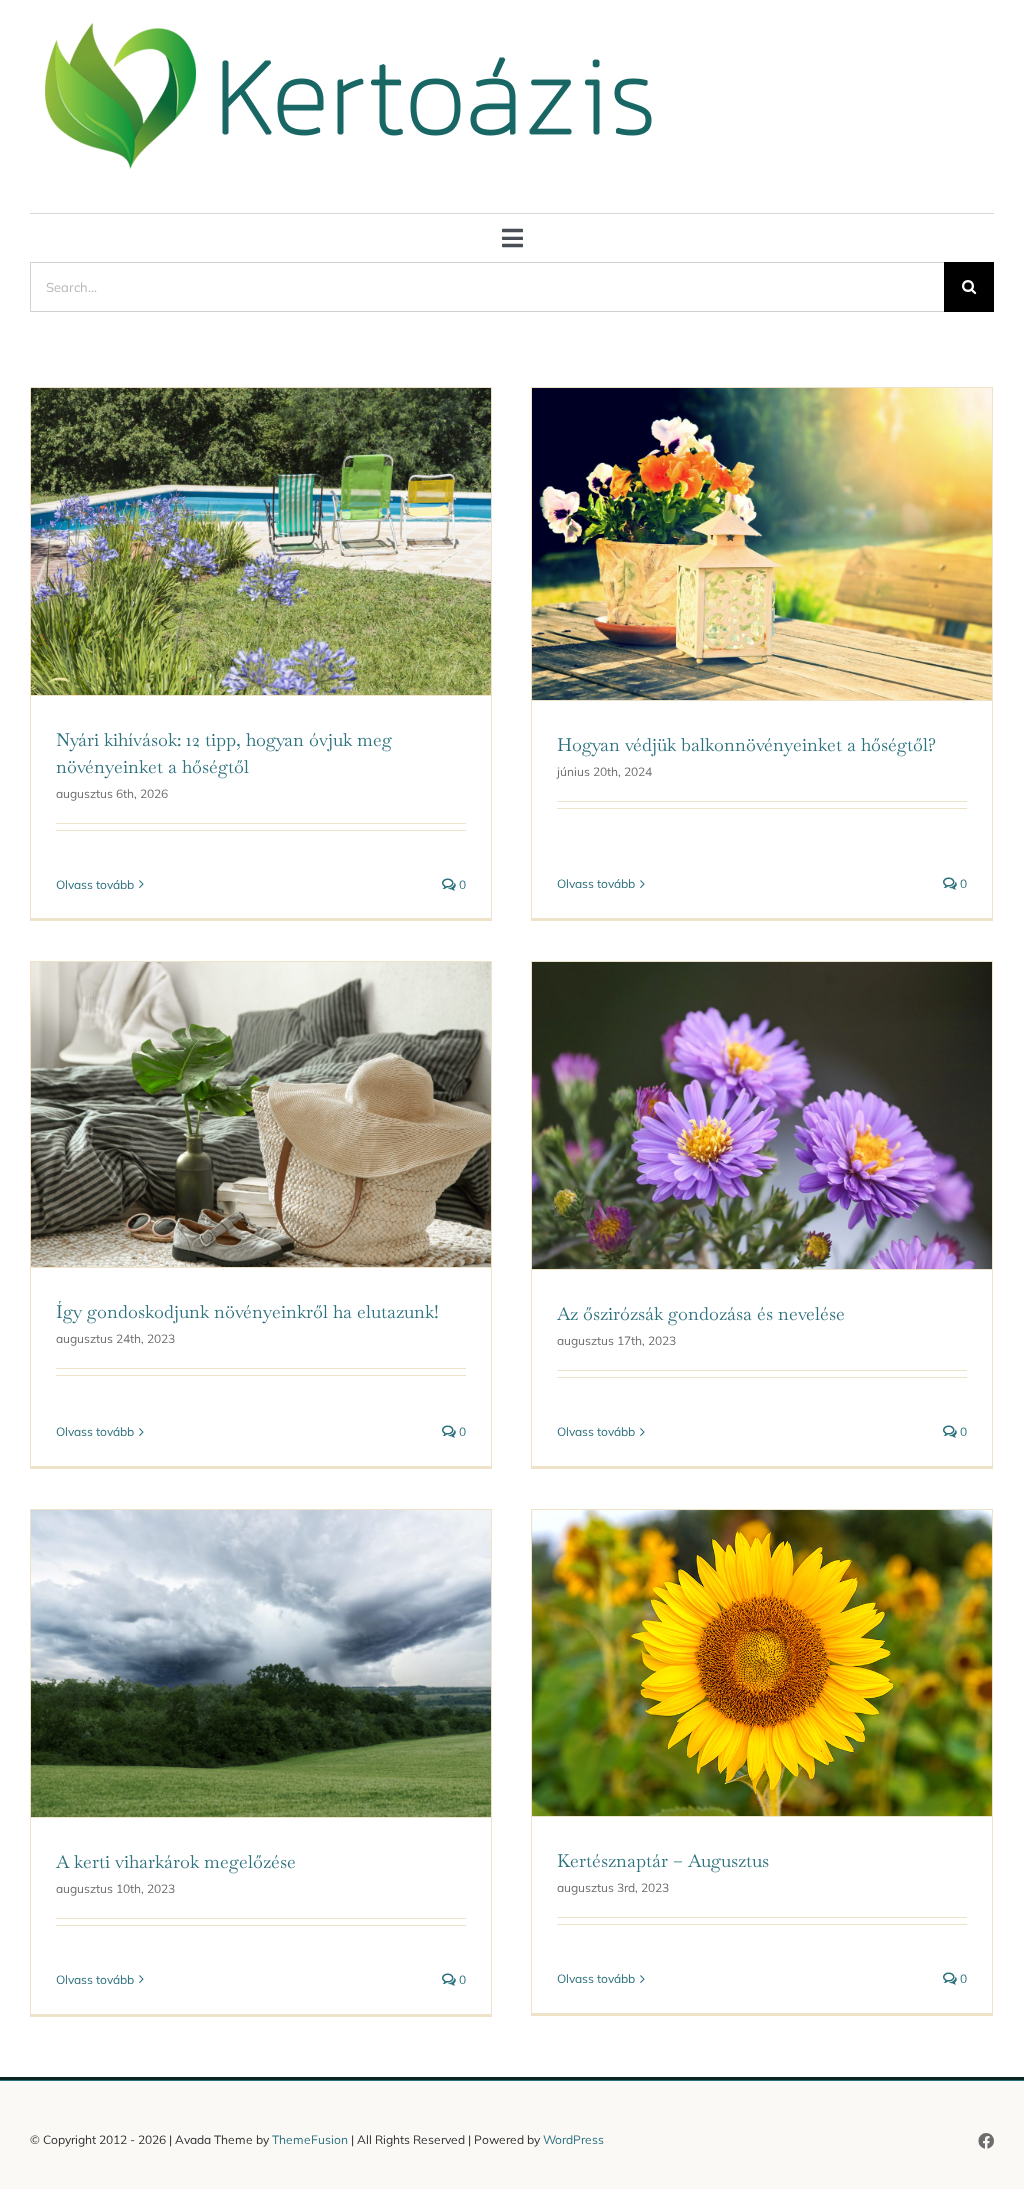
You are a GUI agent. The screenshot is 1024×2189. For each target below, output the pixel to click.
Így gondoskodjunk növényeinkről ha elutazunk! (247, 1311)
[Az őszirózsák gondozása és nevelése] (762, 1115)
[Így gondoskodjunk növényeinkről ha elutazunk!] (261, 1114)
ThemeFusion (310, 2139)
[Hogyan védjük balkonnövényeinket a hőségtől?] (762, 544)
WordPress (573, 2139)
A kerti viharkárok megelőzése (176, 1861)
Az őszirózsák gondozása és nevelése (701, 1313)
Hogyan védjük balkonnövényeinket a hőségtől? (746, 744)
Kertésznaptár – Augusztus (663, 1860)
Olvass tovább (95, 884)
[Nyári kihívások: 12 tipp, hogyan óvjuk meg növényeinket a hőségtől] (261, 541)
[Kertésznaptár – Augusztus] (762, 1663)
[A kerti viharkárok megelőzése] (261, 1663)
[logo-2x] (353, 27)
